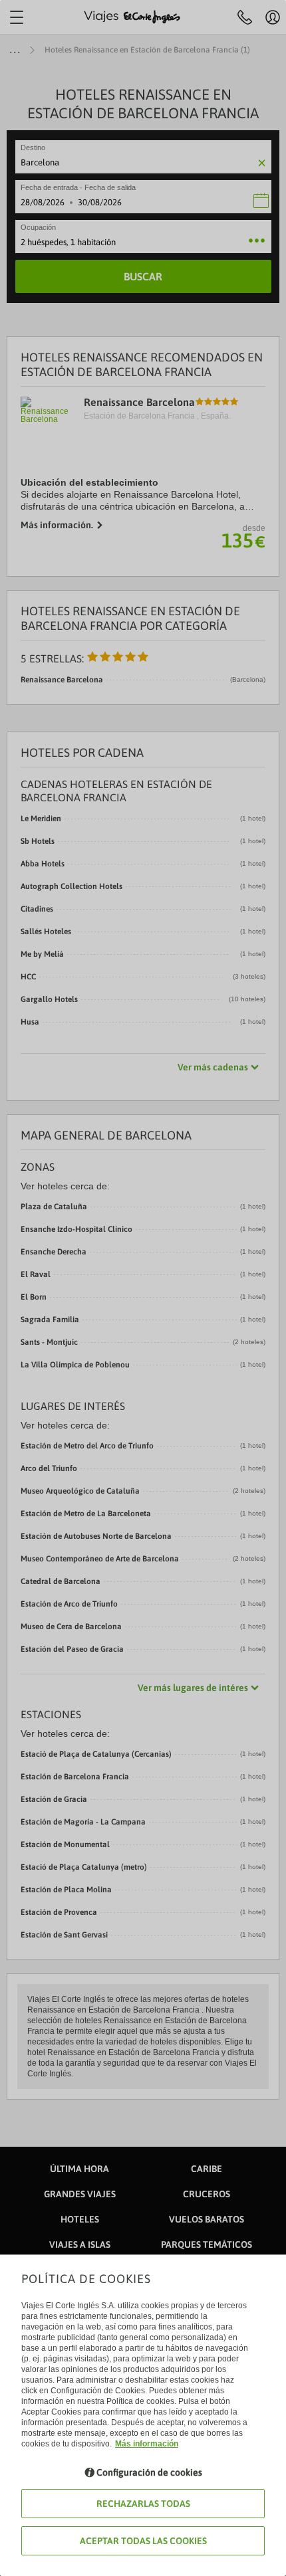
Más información (147, 2444)
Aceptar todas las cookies (143, 2541)
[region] (143, 1288)
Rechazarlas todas (143, 2504)
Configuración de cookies (149, 2472)
